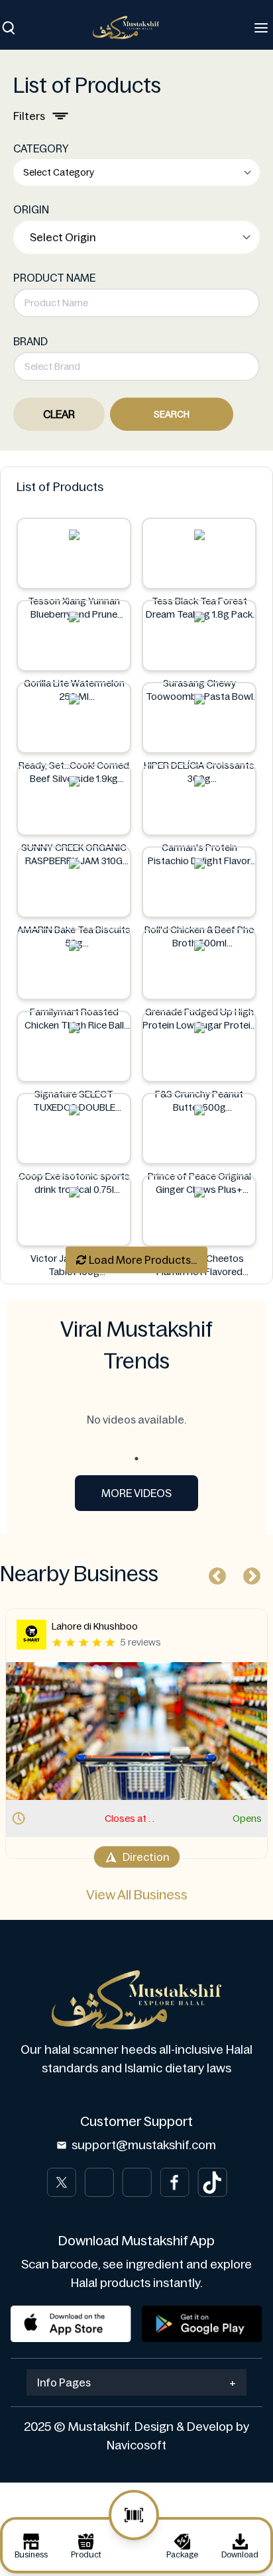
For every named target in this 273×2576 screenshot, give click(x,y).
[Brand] (133, 28)
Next (248, 1573)
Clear (59, 414)
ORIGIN (31, 209)
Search (172, 414)
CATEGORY (41, 148)
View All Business (137, 1895)
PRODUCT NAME (54, 278)
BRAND (30, 341)
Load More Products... (142, 1260)
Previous (214, 1573)
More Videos (136, 1493)
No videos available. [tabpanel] (136, 1420)
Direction (146, 1857)
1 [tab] (136, 1459)
